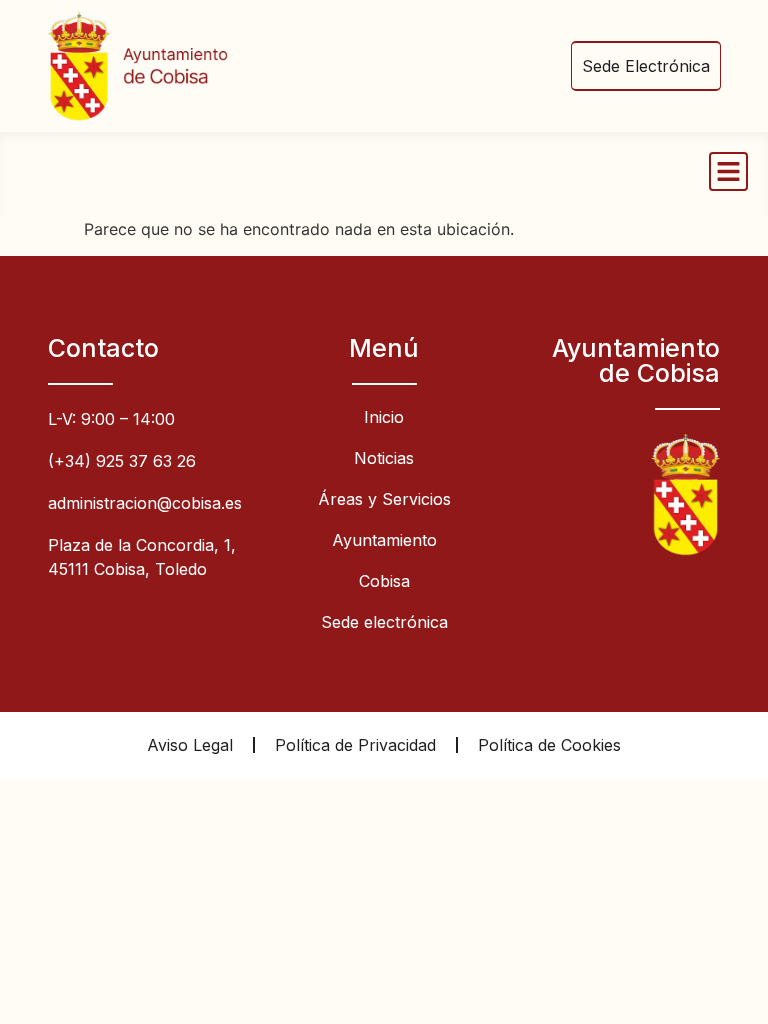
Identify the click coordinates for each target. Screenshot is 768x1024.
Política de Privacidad (355, 745)
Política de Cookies (549, 745)
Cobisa (384, 581)
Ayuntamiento (384, 540)
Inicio (384, 417)
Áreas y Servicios (384, 499)
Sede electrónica (384, 622)
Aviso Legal (190, 745)
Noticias (384, 458)
